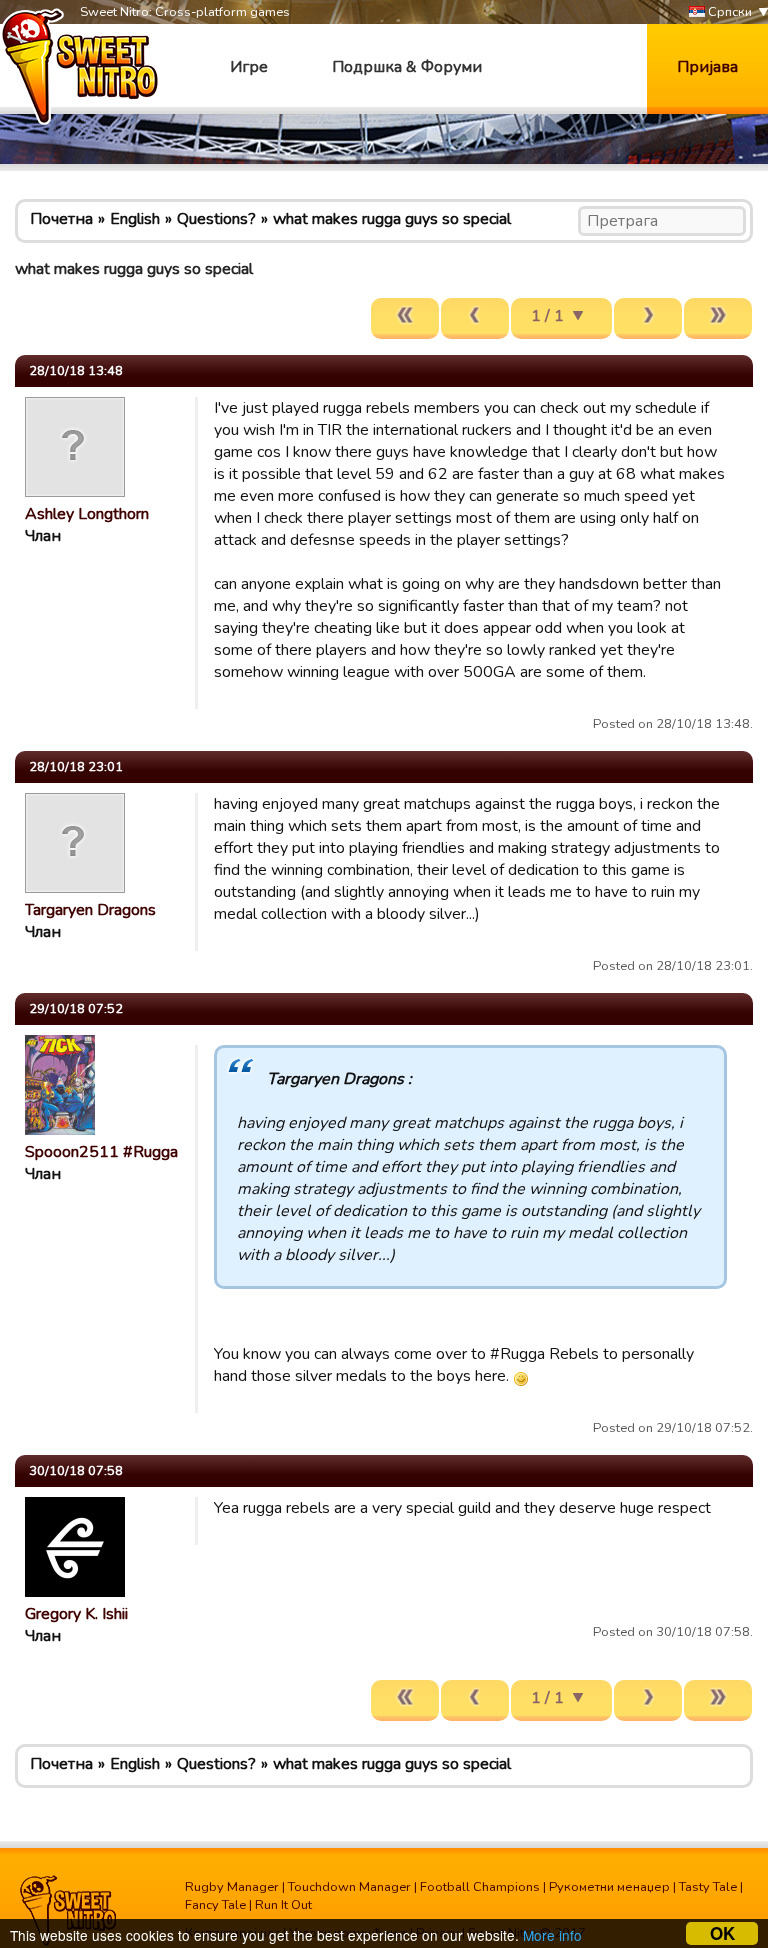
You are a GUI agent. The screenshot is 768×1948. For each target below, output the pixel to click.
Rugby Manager (232, 1887)
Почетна (61, 219)
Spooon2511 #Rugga (101, 1152)
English (135, 219)
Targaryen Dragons (90, 910)
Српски (728, 12)
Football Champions (480, 1887)
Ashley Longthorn (87, 514)
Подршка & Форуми (407, 67)
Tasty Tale (708, 1887)
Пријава (707, 67)
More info (552, 1935)
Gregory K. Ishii (76, 1614)
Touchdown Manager (349, 1887)
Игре (249, 67)
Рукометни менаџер (609, 1887)
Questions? (216, 219)
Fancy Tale (215, 1905)
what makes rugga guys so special (392, 219)
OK (722, 1933)
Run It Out (283, 1905)
